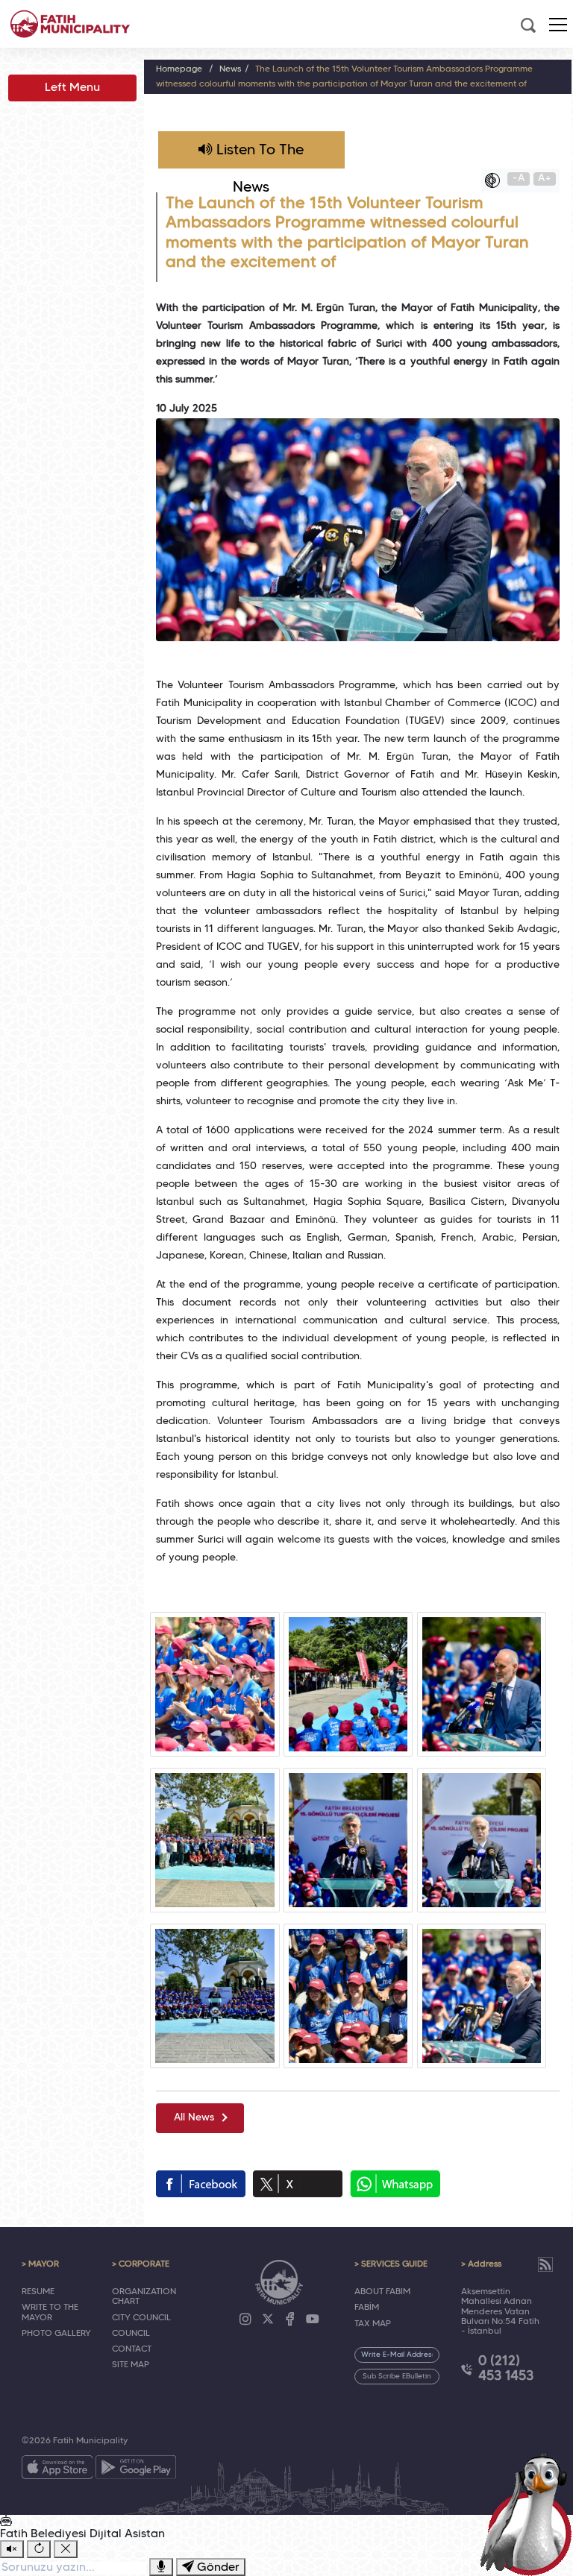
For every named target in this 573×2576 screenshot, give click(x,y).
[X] (268, 2320)
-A (519, 179)
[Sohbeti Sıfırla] (39, 2549)
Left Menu (72, 88)
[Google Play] (136, 2470)
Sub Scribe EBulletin (397, 2377)
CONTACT (132, 2349)
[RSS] (545, 2264)
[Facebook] (290, 2320)
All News (194, 2118)
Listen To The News (258, 156)
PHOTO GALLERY (56, 2334)
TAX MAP (373, 2324)
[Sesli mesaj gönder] (161, 2567)
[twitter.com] (298, 2184)
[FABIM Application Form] (530, 2513)
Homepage (179, 69)
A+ (545, 179)
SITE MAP (131, 2365)
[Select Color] (496, 180)
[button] (558, 25)
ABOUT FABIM (382, 2292)
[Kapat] (66, 2549)
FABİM (367, 2308)
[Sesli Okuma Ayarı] (12, 2549)
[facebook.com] (201, 2184)
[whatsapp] (395, 2184)
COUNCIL (131, 2334)
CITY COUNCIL (141, 2318)
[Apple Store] (57, 2470)
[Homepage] (70, 24)
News (230, 69)
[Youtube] (313, 2320)
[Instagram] (245, 2320)
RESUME (38, 2292)
